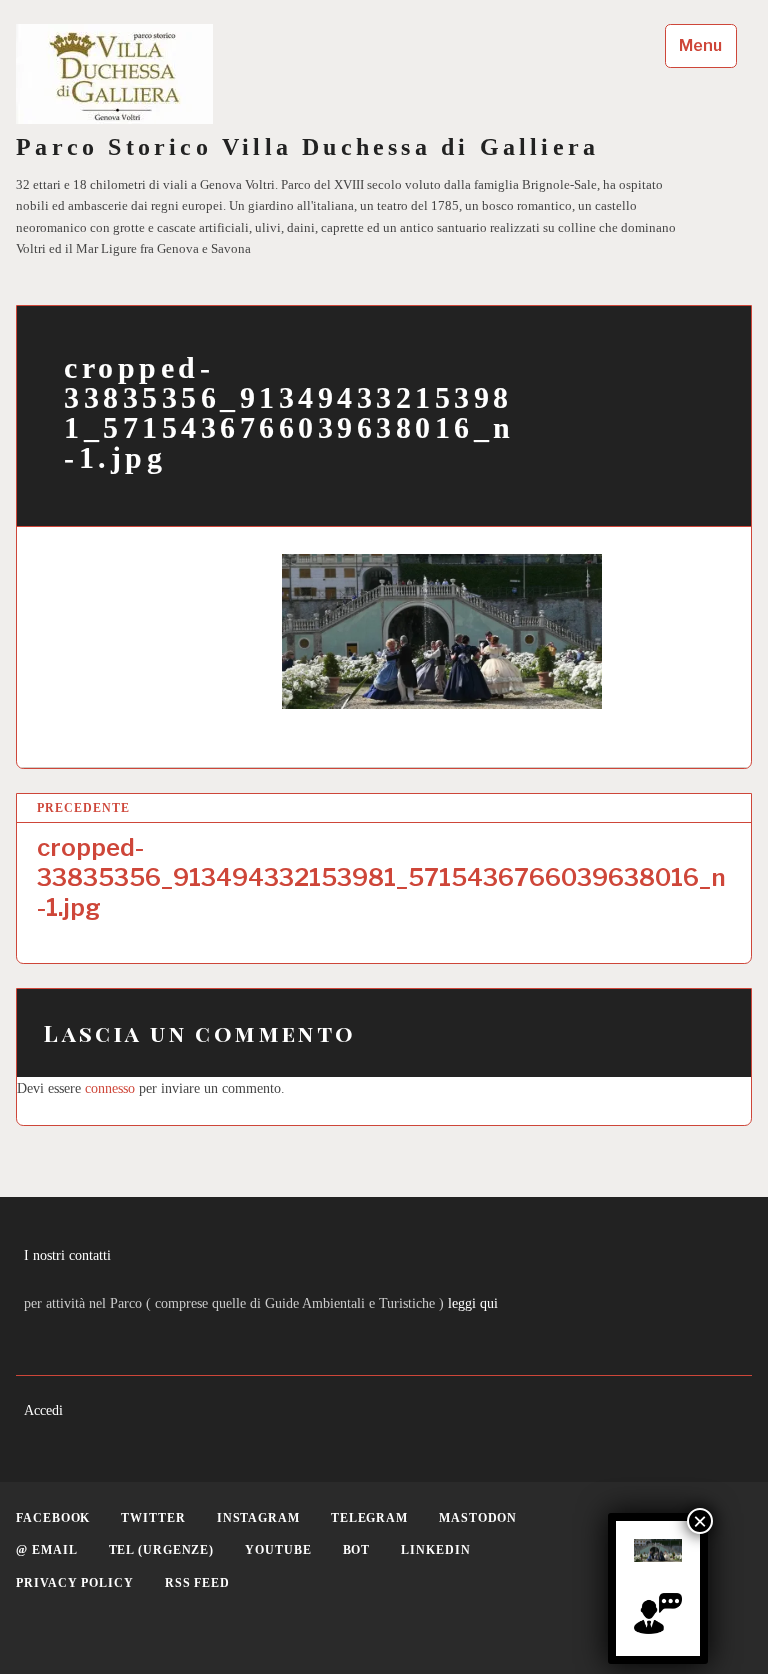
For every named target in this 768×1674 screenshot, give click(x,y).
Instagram (258, 1518)
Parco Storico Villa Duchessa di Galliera (307, 147)
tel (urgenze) (162, 1550)
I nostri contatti (67, 1255)
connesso (110, 1088)
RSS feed (197, 1583)
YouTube (278, 1550)
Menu (700, 45)
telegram (369, 1518)
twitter (153, 1518)
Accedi (43, 1410)
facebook (53, 1518)
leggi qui (473, 1303)
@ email (46, 1550)
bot (357, 1550)
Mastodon (478, 1518)
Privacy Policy (75, 1583)
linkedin (435, 1550)
